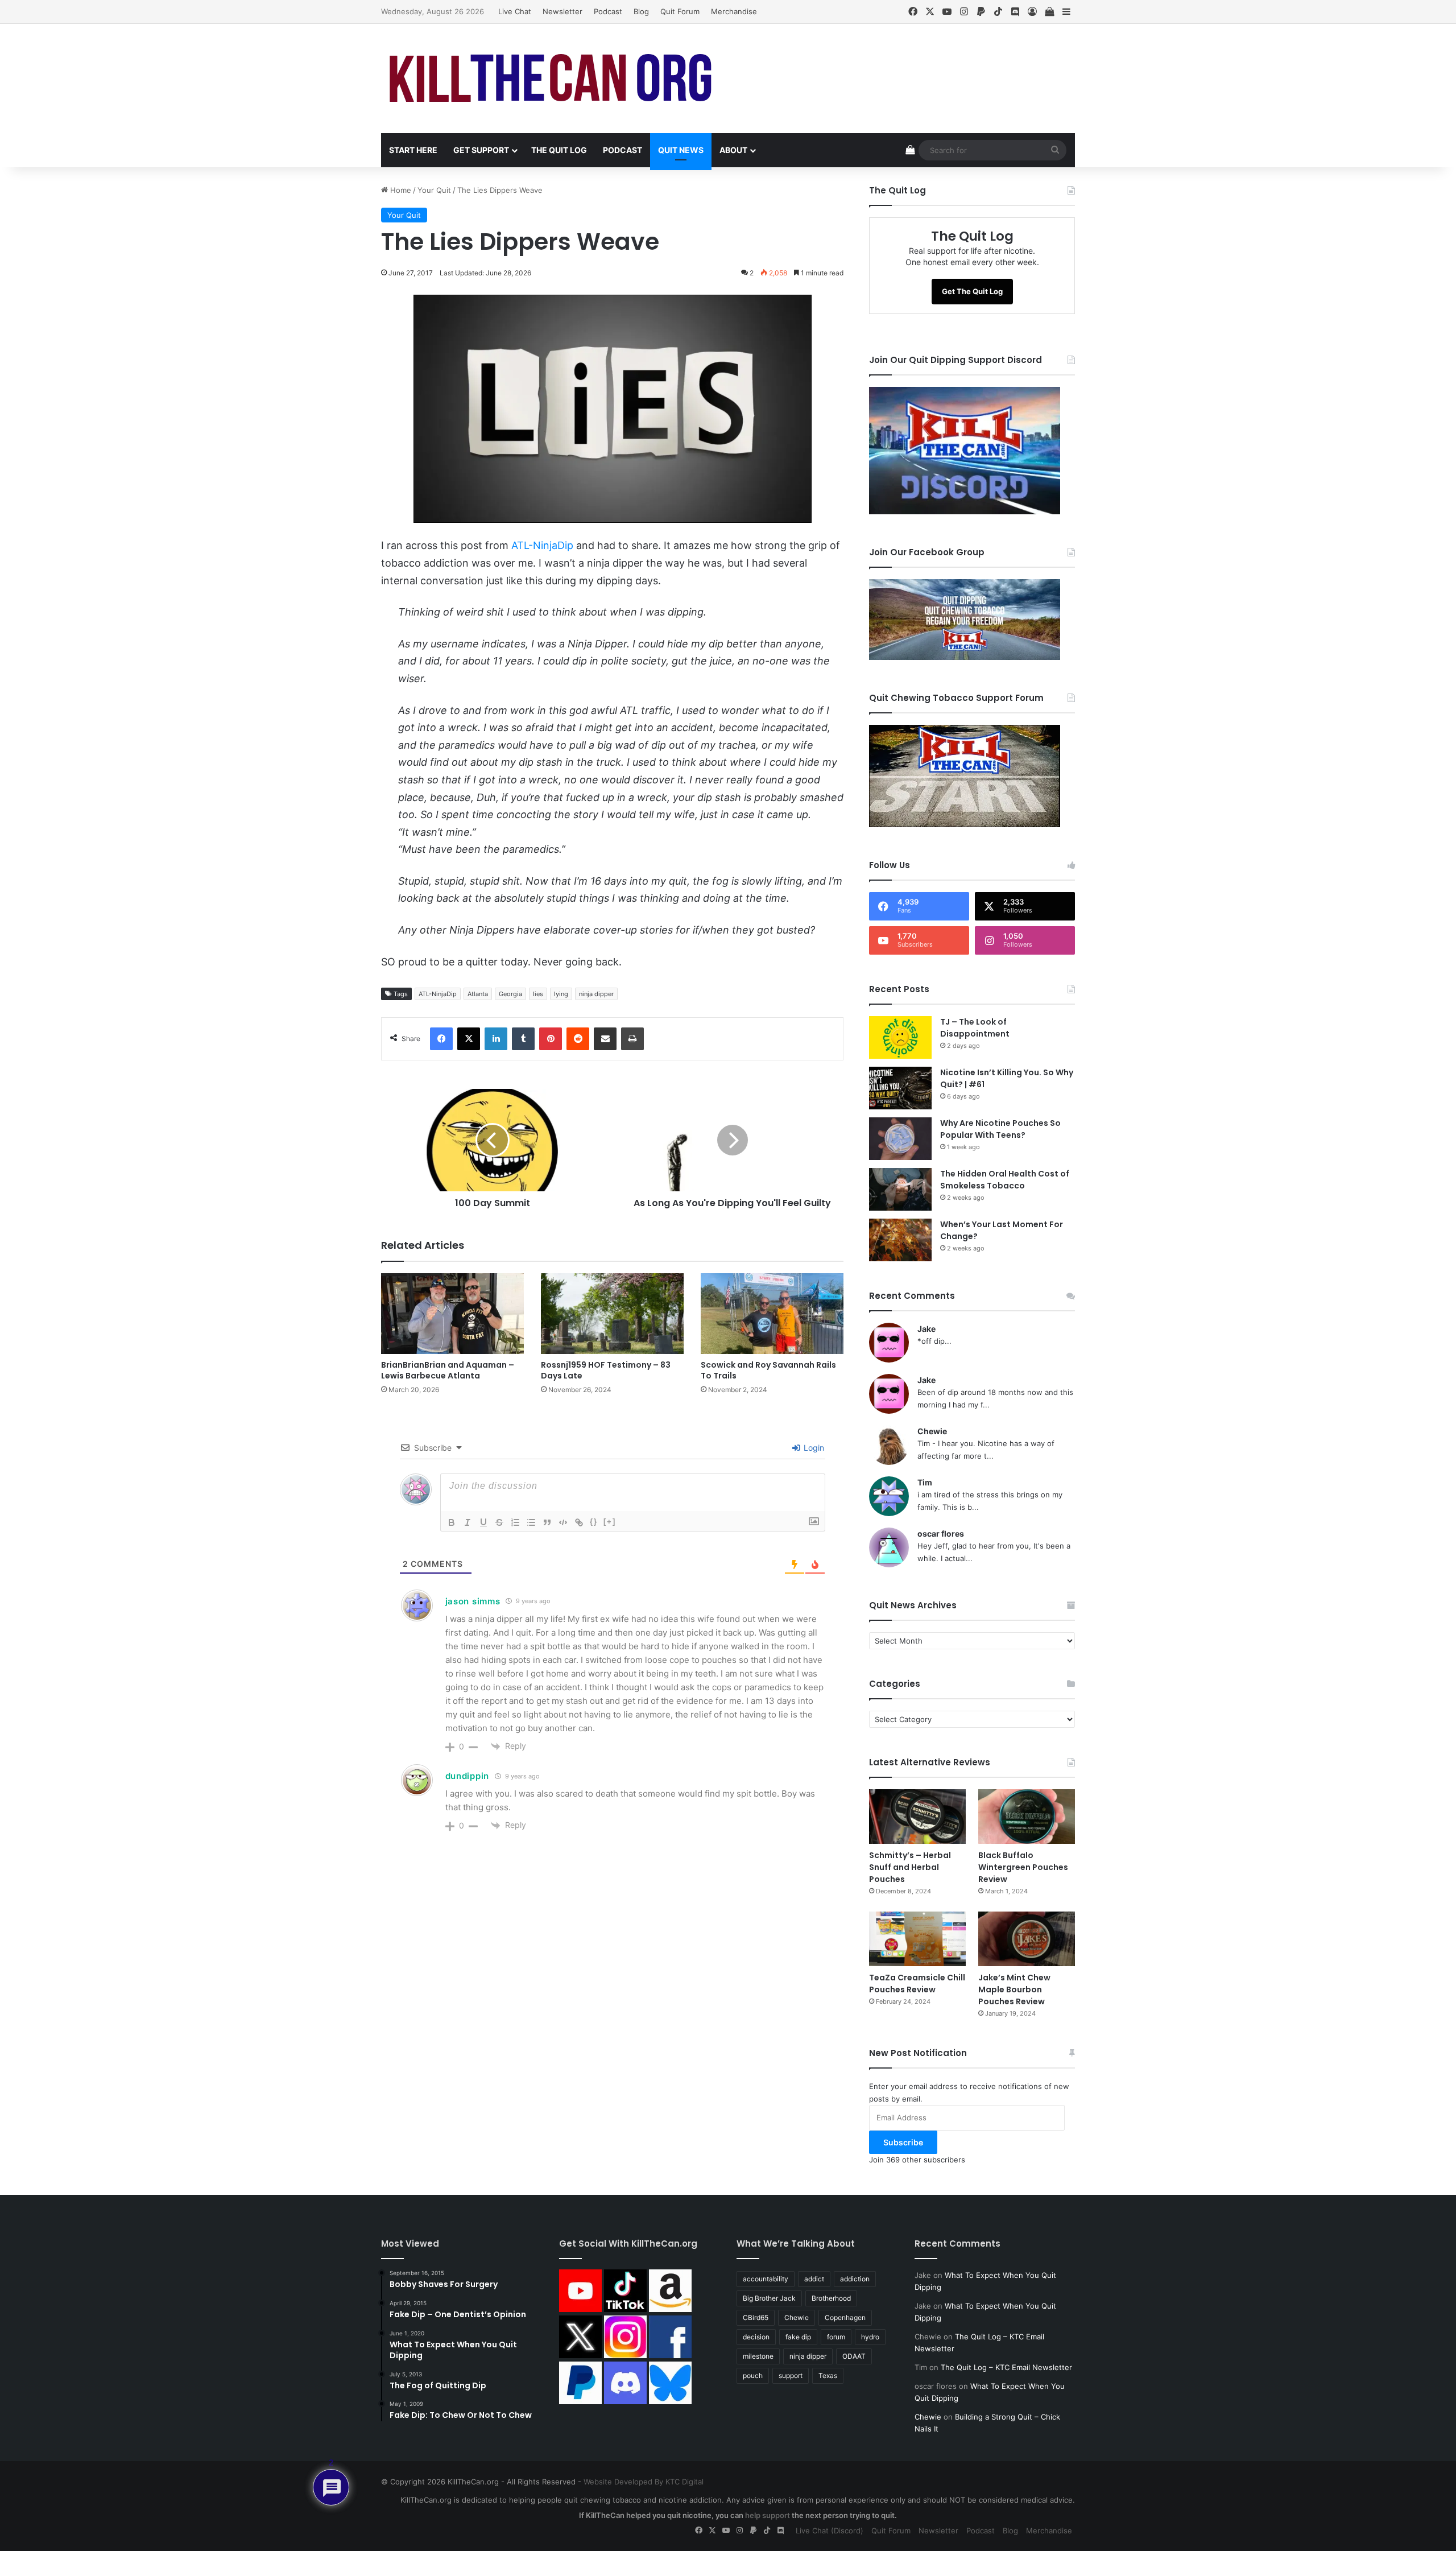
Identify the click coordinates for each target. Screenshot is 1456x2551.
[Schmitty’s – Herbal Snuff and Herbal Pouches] (917, 1817)
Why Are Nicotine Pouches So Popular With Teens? (1000, 1129)
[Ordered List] (515, 1522)
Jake (926, 1329)
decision (756, 2337)
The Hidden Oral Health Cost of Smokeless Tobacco (1005, 1180)
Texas (828, 2375)
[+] (610, 1522)
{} (594, 1522)
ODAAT (854, 2356)
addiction (855, 2279)
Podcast (608, 11)
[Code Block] (563, 1522)
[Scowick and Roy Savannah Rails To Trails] (772, 1314)
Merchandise (734, 11)
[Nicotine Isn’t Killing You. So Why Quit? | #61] (900, 1088)
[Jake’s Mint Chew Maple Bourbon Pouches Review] (1027, 1939)
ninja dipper (596, 994)
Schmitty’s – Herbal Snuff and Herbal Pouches (910, 1867)
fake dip (798, 2337)
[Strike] (499, 1522)
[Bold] (452, 1522)
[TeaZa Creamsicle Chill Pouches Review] (917, 1939)
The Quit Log (559, 150)
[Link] (579, 1522)
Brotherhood (831, 2298)
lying (561, 994)
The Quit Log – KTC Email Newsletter (1006, 2367)
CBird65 (756, 2317)
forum (836, 2337)
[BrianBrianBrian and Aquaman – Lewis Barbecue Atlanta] (452, 1314)
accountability (766, 2279)
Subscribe (903, 2142)
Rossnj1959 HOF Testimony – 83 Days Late (606, 1370)
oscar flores (941, 1534)
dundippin (467, 1776)
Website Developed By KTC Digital (644, 2482)
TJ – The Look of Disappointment (975, 1028)
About (733, 150)
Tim (925, 1482)
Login (813, 1448)
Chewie (932, 1431)
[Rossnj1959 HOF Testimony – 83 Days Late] (612, 1314)
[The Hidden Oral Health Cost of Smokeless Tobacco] (900, 1189)
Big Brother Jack (769, 2298)
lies (538, 994)
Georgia (510, 994)
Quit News (681, 150)
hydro (870, 2337)
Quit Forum (680, 11)
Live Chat (515, 11)
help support (768, 2515)
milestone (758, 2356)
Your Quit (434, 190)
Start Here (413, 150)
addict (814, 2279)
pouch (753, 2375)
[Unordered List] (531, 1522)
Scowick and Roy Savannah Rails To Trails (768, 1370)
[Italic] (468, 1522)
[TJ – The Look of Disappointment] (900, 1037)
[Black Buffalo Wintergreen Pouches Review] (1027, 1817)
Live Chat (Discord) (830, 2531)
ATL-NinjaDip (542, 545)
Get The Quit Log (972, 291)
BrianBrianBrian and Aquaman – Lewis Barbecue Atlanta (448, 1370)
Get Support (481, 150)
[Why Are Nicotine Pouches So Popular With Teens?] (900, 1139)
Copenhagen (845, 2317)
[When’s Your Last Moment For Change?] (900, 1240)
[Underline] (483, 1522)
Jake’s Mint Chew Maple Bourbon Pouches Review (1014, 1989)
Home (400, 190)
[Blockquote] (547, 1522)
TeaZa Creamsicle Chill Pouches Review (917, 1984)
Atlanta (478, 994)
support (791, 2375)
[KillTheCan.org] (551, 79)
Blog (641, 11)
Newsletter (562, 11)
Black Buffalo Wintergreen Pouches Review (1023, 1867)
